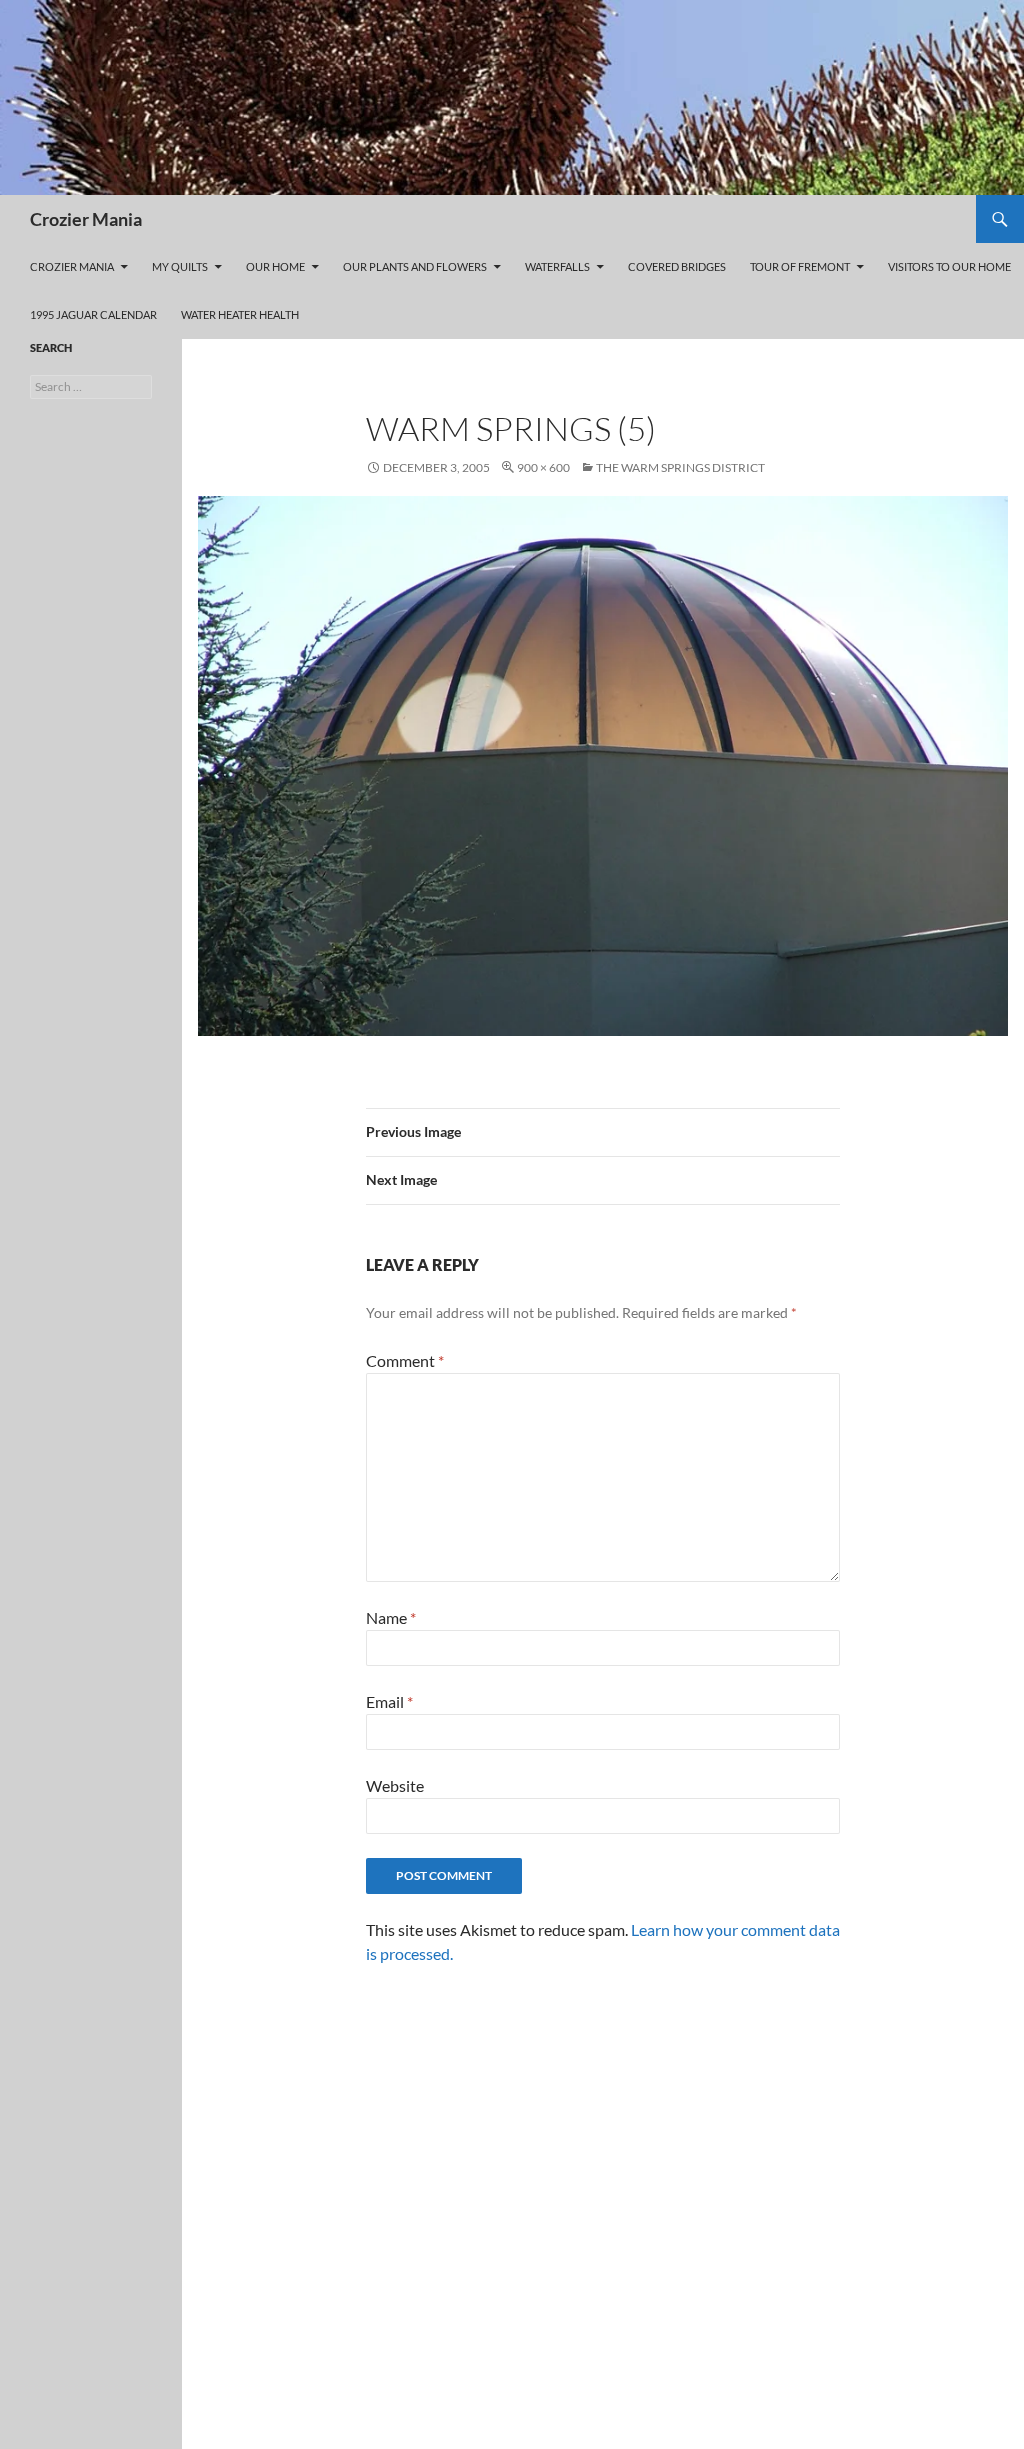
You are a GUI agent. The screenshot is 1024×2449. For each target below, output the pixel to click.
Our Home (275, 266)
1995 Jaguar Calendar (93, 314)
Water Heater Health (240, 314)
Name (391, 1617)
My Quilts (180, 266)
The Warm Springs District (680, 467)
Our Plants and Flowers (415, 266)
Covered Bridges (677, 266)
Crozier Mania (86, 219)
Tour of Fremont (800, 266)
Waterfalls (557, 266)
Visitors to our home (949, 266)
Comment (405, 1360)
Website (395, 1785)
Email (389, 1701)
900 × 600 (543, 467)
